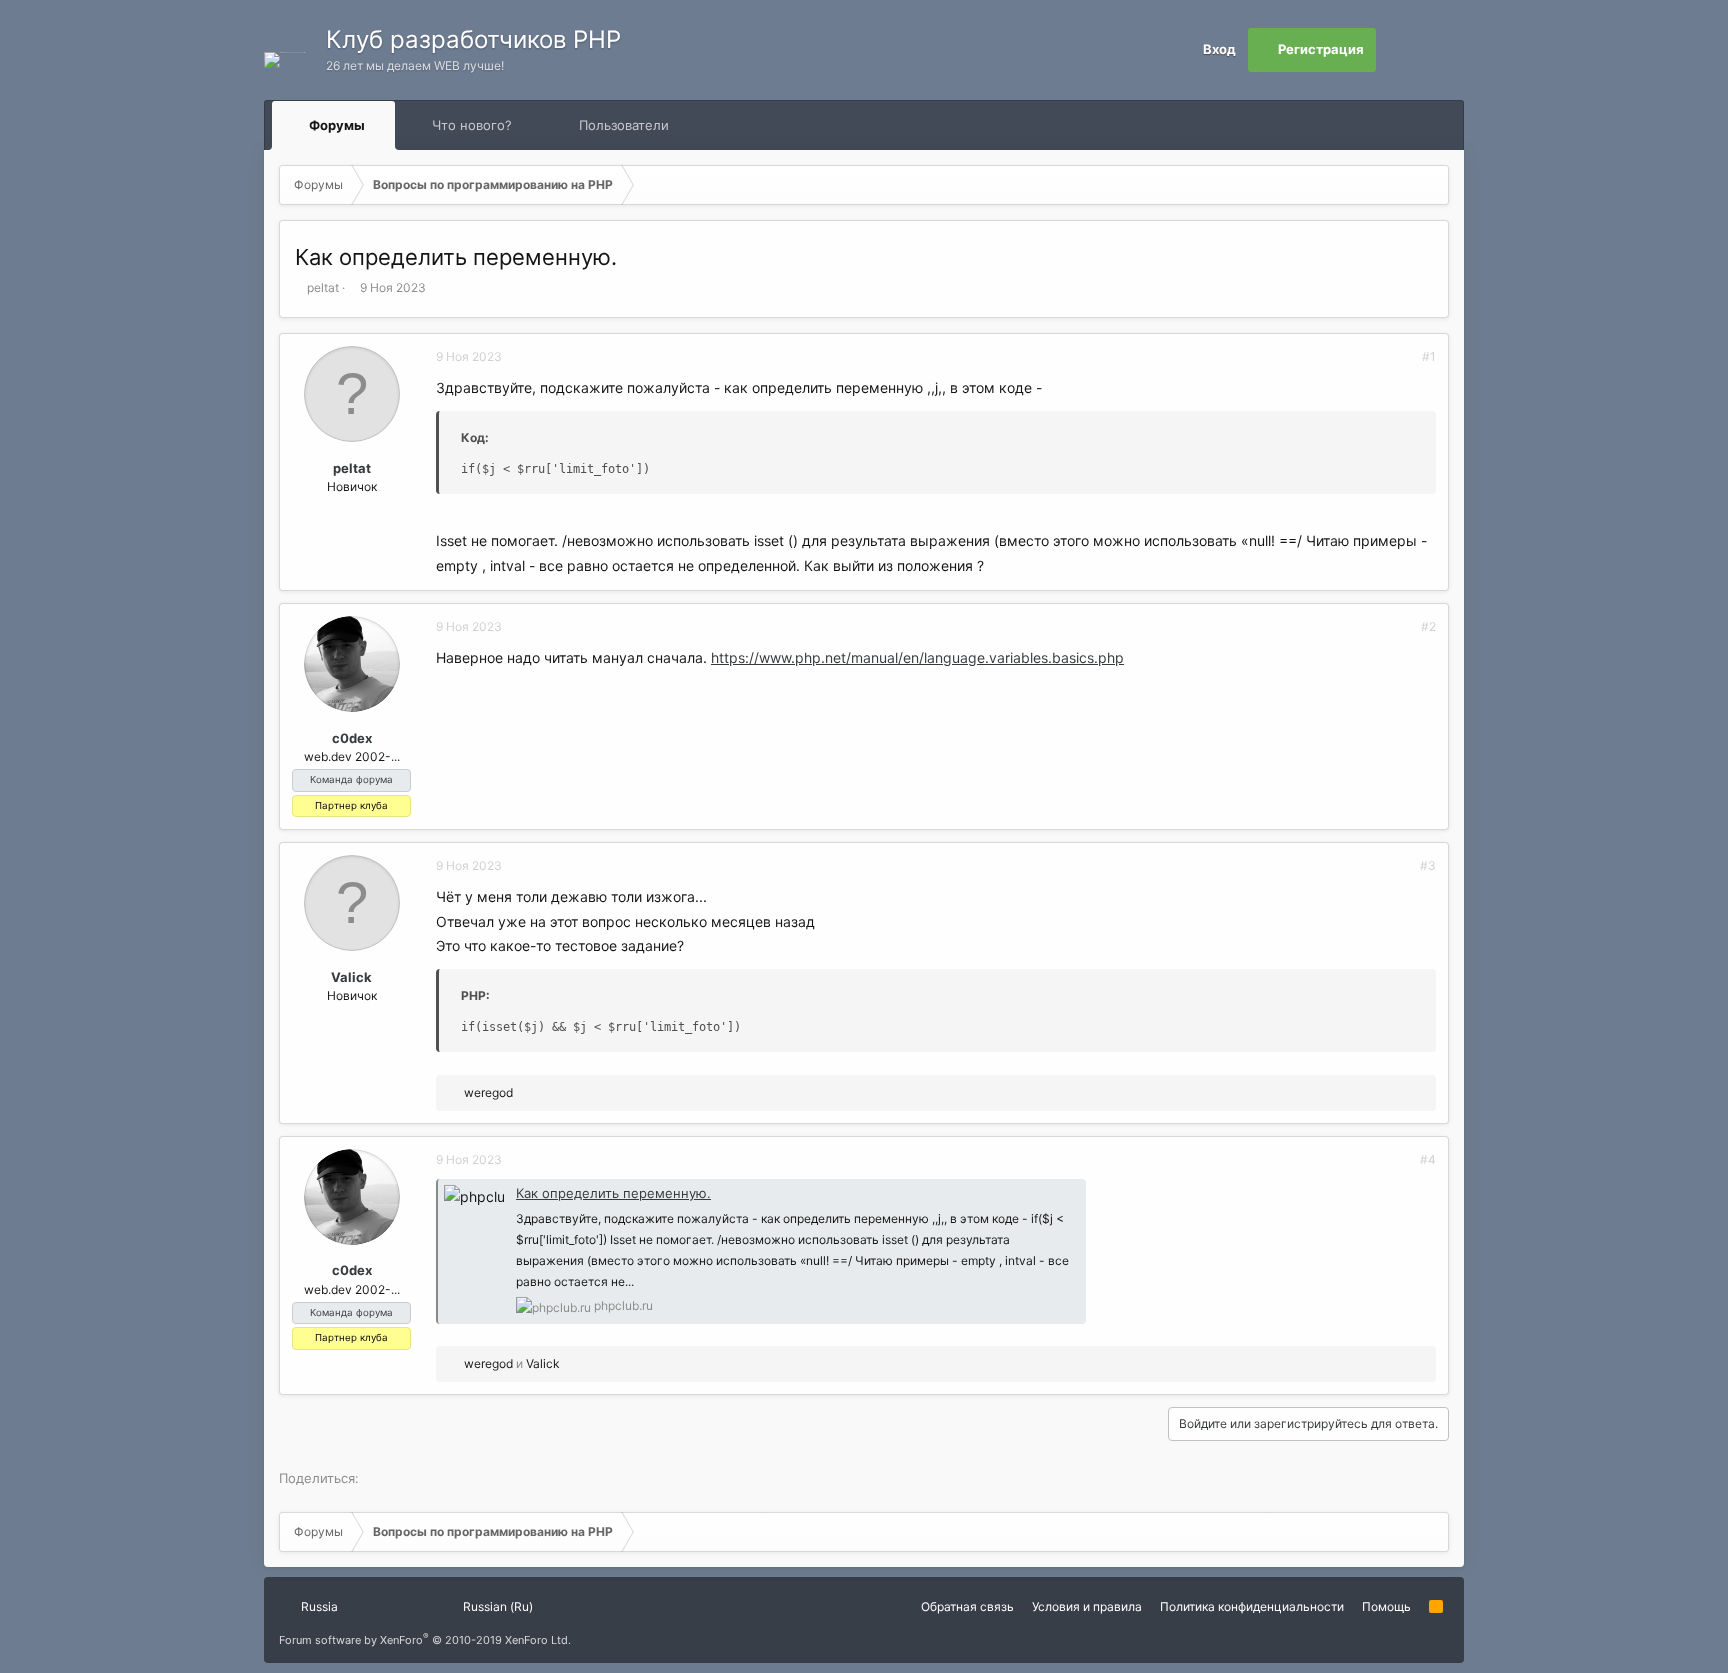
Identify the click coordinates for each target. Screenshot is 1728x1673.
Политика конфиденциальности (1252, 1606)
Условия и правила (1087, 1606)
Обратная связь (967, 1606)
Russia (318, 1606)
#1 (1429, 356)
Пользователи (624, 125)
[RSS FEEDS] (732, 125)
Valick (351, 977)
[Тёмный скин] (1442, 50)
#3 (1428, 865)
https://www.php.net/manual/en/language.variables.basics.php (917, 657)
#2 (1428, 626)
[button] (383, 125)
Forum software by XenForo (425, 1640)
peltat (323, 287)
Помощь (1386, 1606)
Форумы (337, 125)
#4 (1428, 1159)
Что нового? (472, 125)
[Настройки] (1398, 50)
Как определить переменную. (613, 1193)
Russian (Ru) (496, 1606)
